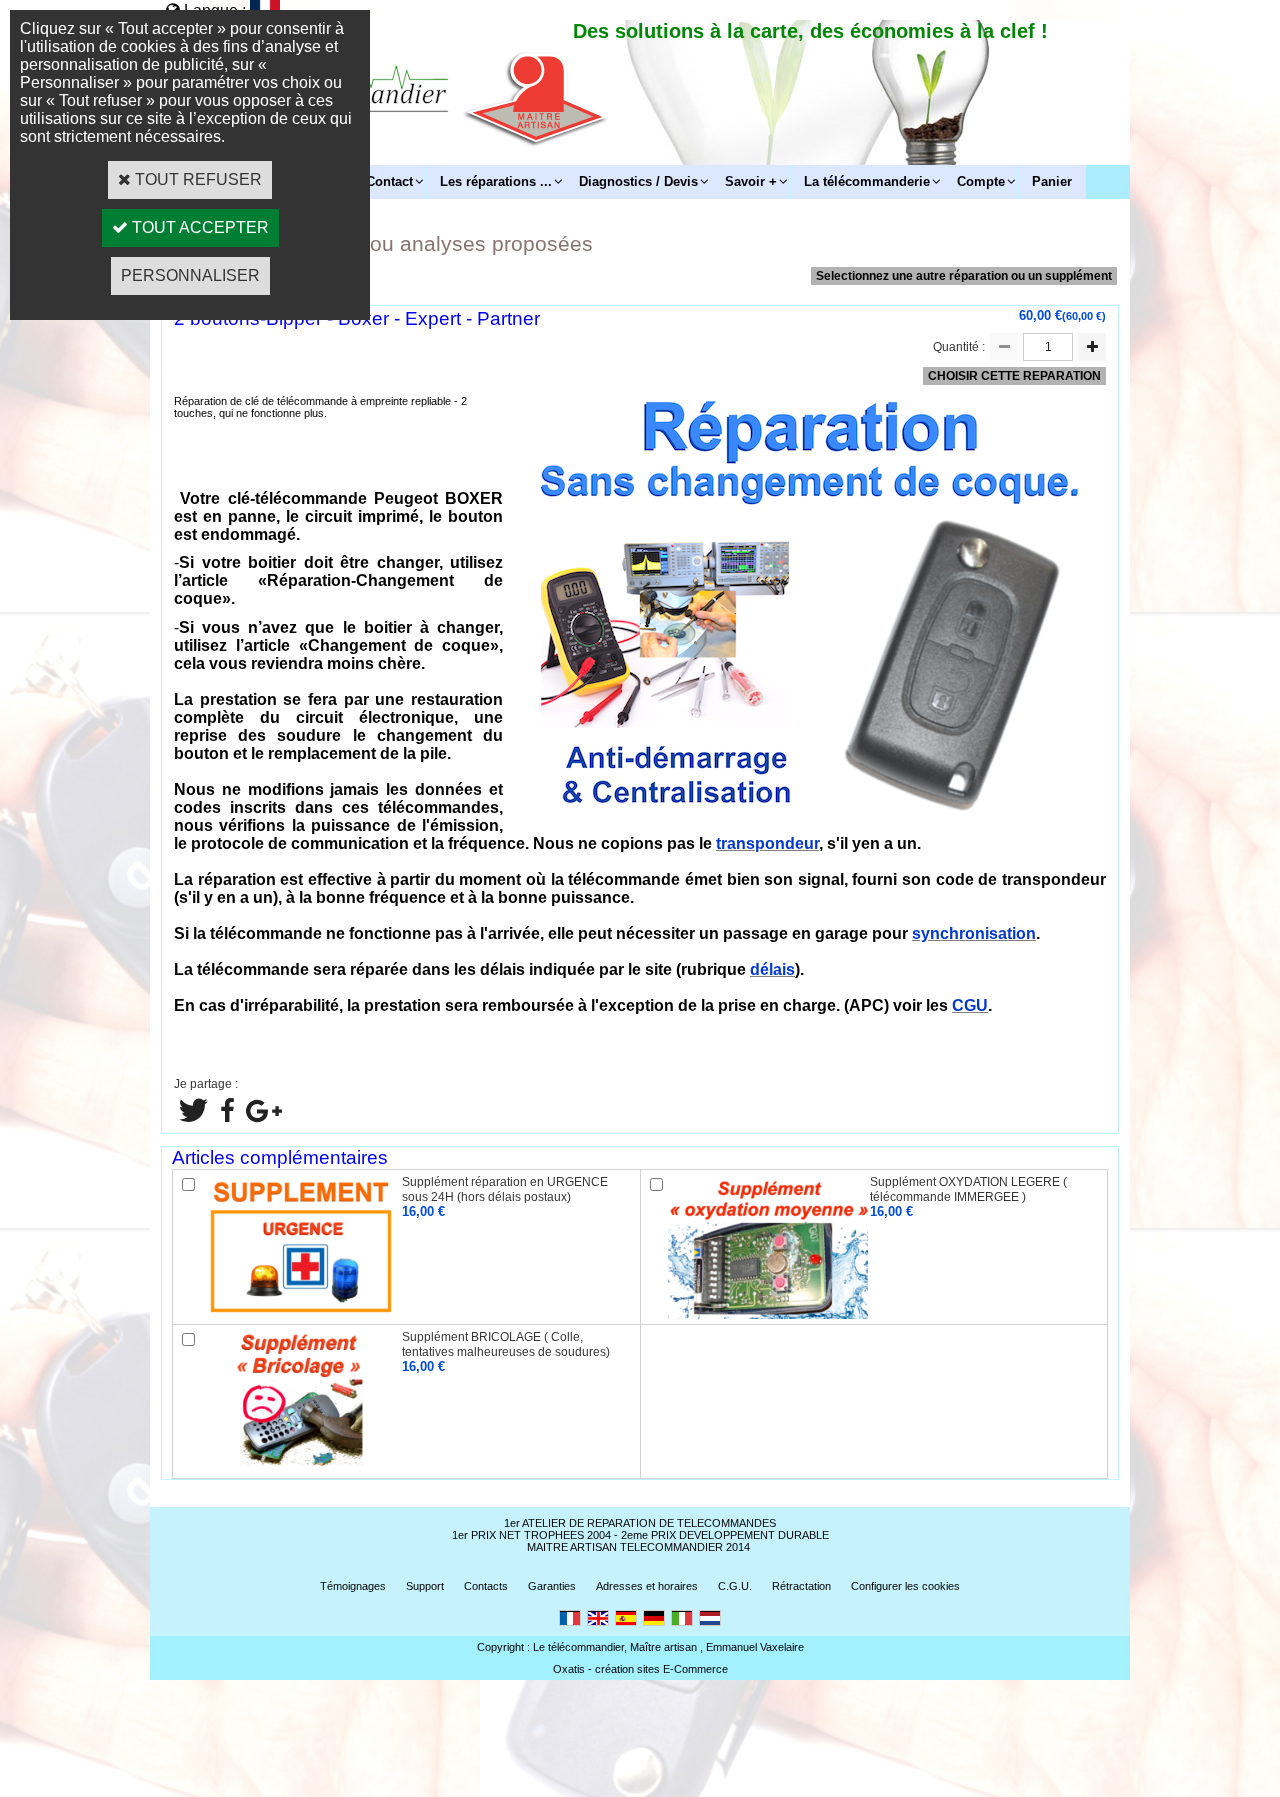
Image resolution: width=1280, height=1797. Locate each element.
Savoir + (751, 181)
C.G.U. (735, 1586)
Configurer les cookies (905, 1586)
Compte (981, 181)
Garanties (552, 1586)
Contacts (486, 1586)
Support (425, 1586)
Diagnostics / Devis (638, 181)
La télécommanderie (867, 181)
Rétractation (801, 1586)
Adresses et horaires (647, 1586)
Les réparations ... (496, 181)
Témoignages (353, 1586)
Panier (1052, 181)
